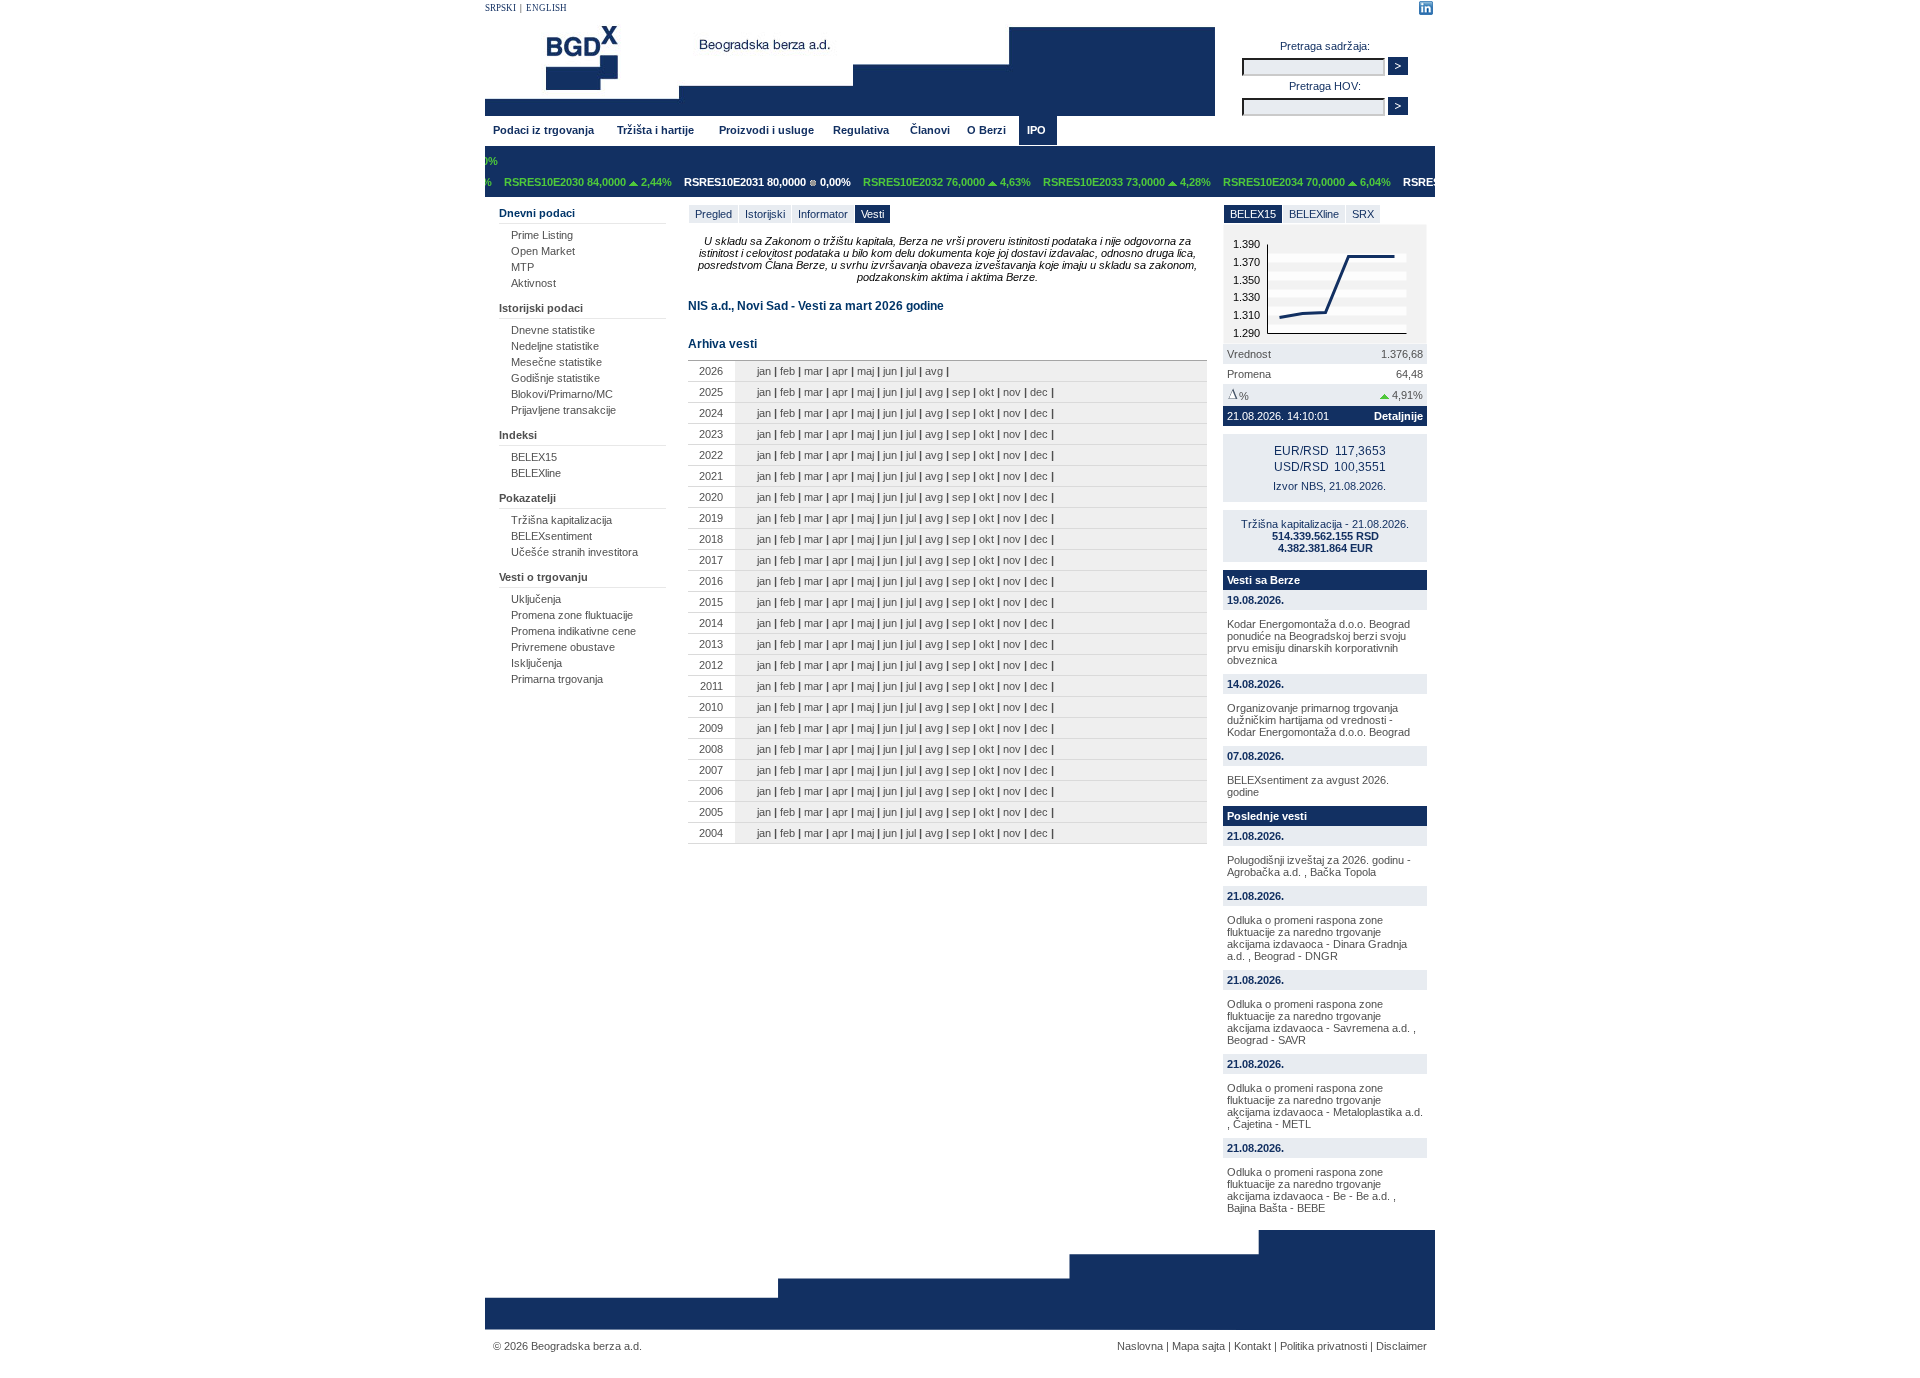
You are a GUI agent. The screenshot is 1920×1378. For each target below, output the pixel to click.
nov (1012, 392)
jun (890, 371)
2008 (711, 749)
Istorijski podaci (541, 308)
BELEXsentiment (551, 536)
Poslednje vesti (1267, 816)
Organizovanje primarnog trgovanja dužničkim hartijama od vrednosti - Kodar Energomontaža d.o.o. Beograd (1318, 720)
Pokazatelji (527, 498)
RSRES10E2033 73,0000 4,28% (1107, 182)
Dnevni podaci (537, 213)
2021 (711, 476)
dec (1039, 392)
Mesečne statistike (556, 362)
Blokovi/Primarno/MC (562, 394)
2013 (711, 644)
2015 (711, 602)
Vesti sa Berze (1263, 580)
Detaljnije (1398, 416)
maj (865, 371)
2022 (711, 455)
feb (787, 371)
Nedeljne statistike (555, 346)
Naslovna (1140, 1346)
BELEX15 (534, 457)
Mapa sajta (1198, 1346)
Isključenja (536, 663)
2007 (711, 770)
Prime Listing (542, 235)
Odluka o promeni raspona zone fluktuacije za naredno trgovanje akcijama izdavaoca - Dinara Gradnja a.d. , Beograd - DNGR (1317, 938)
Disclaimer (1401, 1346)
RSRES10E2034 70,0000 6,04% (1287, 182)
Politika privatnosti (1323, 1346)
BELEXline (536, 473)
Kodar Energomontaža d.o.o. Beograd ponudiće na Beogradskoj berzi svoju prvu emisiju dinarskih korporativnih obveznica (1318, 642)
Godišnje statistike (555, 378)
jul (911, 371)
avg (934, 371)
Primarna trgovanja (557, 679)
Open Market (543, 251)
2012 (711, 665)
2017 (711, 560)
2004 (711, 833)
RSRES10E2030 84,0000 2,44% (568, 182)
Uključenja (536, 599)
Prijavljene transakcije (563, 410)
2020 (711, 497)
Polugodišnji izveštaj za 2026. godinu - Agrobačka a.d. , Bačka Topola (1319, 866)
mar (813, 371)
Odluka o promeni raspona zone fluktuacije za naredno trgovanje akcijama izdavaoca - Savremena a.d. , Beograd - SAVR (1321, 1022)
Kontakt (1252, 1346)
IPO (1036, 130)
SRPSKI (500, 8)
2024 (711, 413)
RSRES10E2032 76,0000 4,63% (927, 182)
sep (961, 392)
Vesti (872, 214)
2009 (711, 728)
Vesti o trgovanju (543, 577)
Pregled (713, 214)
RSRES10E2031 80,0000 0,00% (747, 182)
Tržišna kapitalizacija (561, 520)
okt (986, 392)
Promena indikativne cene (573, 631)
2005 (711, 812)
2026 (711, 371)
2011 (711, 686)
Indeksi (518, 435)
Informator (823, 214)
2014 (711, 623)
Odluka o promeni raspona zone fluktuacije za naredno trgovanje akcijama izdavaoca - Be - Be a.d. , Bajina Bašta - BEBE (1311, 1190)
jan (764, 371)
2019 (711, 518)
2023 (711, 434)
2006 (711, 791)
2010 (711, 707)
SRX (1363, 214)
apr (840, 371)
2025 (711, 392)
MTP (522, 267)
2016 (711, 581)
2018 (711, 539)
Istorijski (765, 214)
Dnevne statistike (553, 330)
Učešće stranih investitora (574, 552)
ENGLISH (546, 8)
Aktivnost (533, 283)
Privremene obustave (563, 647)
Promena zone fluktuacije (572, 615)
